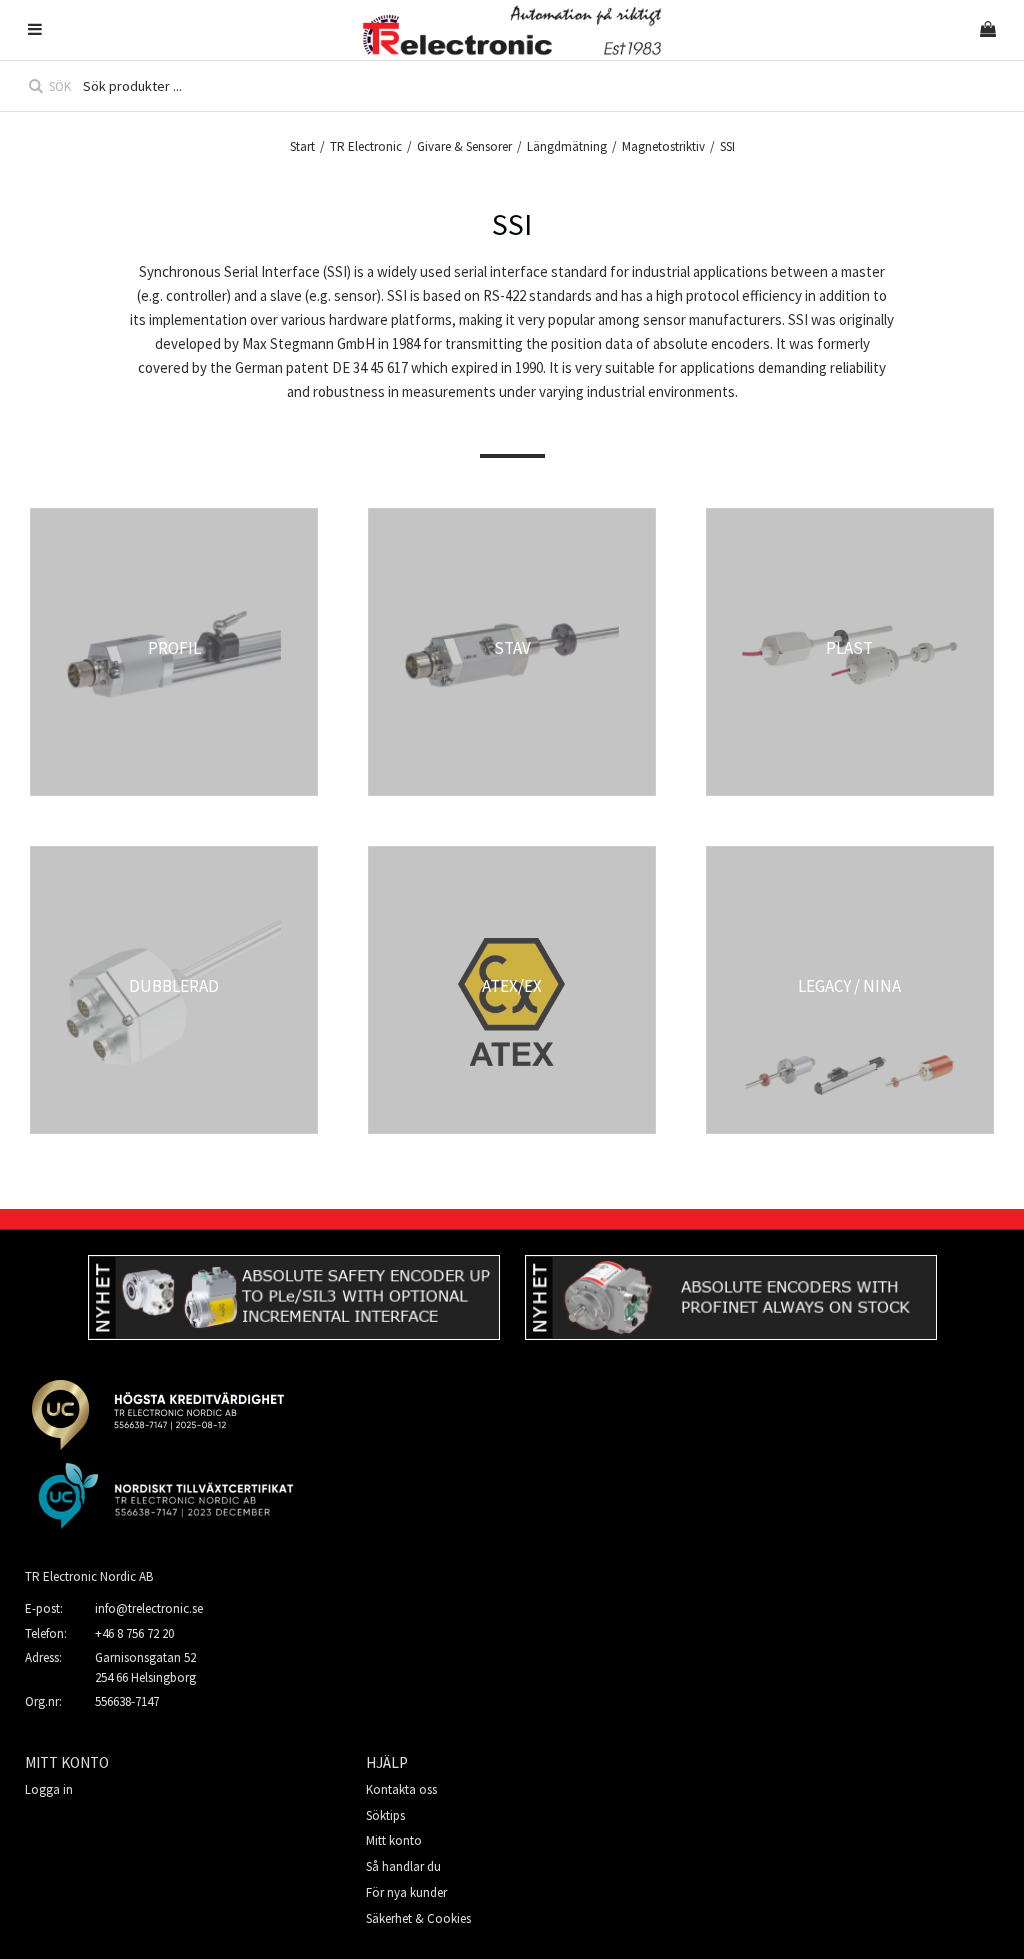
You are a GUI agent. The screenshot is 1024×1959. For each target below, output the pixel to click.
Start (302, 146)
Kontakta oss (401, 1789)
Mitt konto (394, 1840)
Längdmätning (567, 146)
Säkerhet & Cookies (418, 1918)
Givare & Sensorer (464, 146)
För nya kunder (406, 1892)
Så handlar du (403, 1866)
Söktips (385, 1815)
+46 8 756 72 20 (134, 1633)
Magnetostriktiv (663, 146)
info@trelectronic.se (149, 1608)
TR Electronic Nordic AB (89, 1576)
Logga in (49, 1789)
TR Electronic (366, 146)
